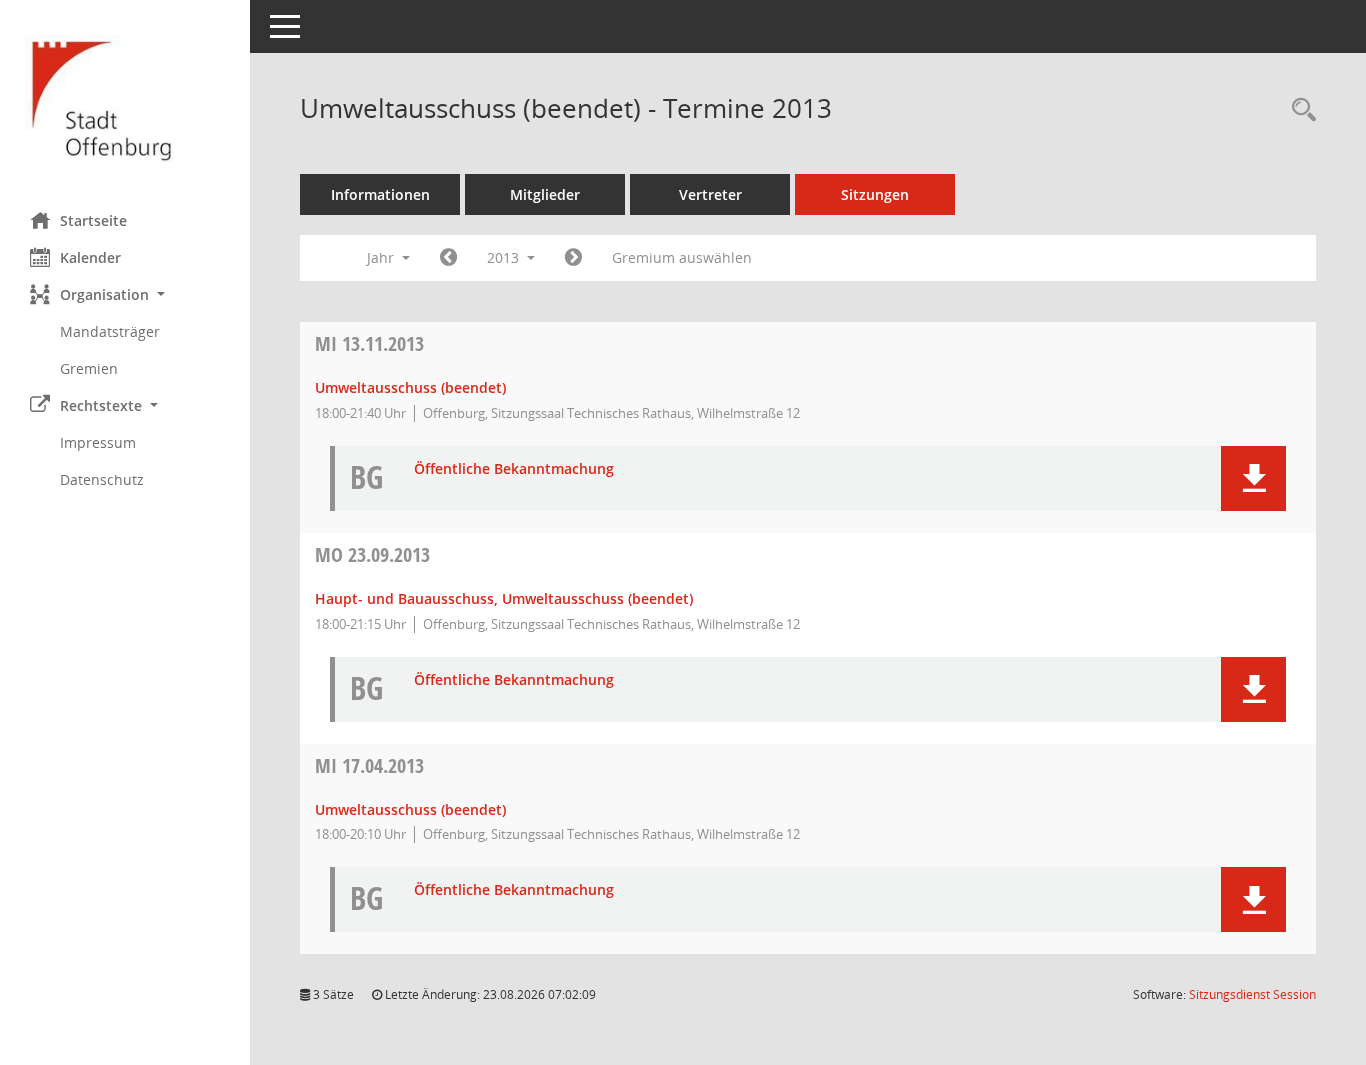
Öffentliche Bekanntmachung (514, 469)
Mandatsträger (110, 331)
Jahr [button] (382, 257)
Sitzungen (875, 194)
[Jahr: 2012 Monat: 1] (448, 258)
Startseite (93, 220)
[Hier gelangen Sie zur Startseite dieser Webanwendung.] (125, 98)
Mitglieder (545, 194)
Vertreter (710, 194)
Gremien (89, 368)
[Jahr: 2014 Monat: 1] (573, 258)
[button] (125, 294)
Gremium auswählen (682, 257)
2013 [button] (505, 257)
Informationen (380, 194)
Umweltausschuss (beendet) (410, 387)
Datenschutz (102, 479)
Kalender (90, 257)
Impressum (98, 442)
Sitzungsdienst (1252, 994)
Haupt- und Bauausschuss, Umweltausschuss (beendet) (504, 598)
